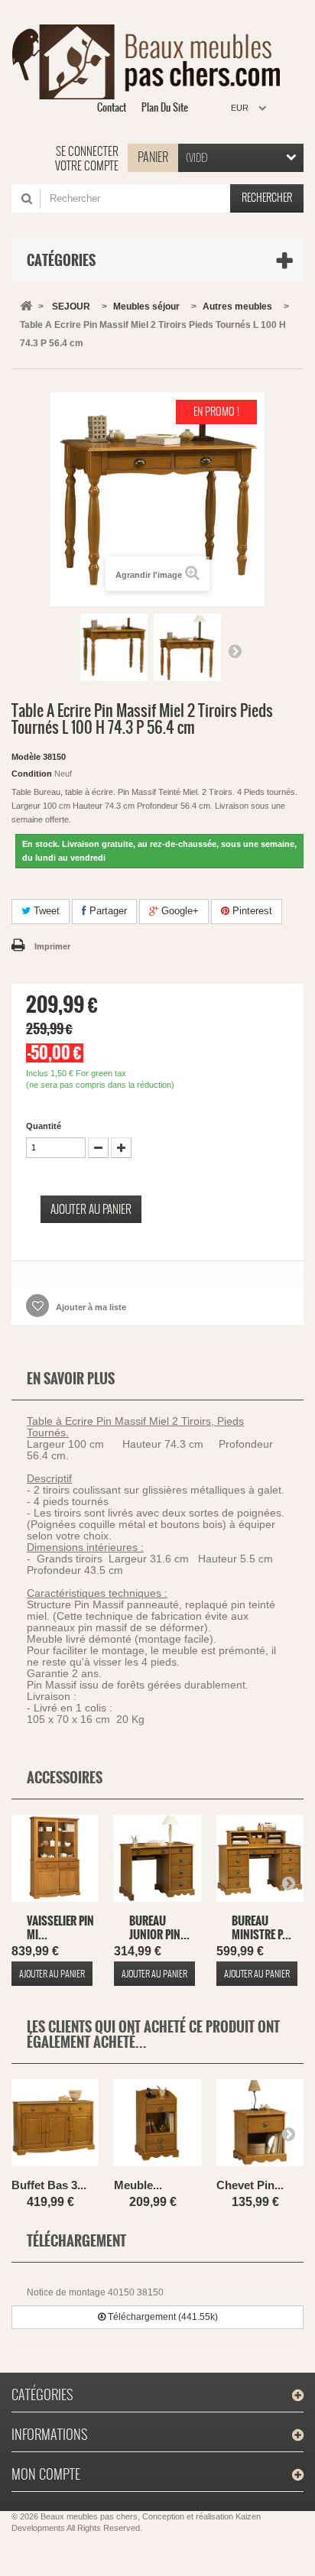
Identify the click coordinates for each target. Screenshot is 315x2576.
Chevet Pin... (250, 2185)
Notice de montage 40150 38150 (95, 2292)
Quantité (44, 1126)
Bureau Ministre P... (261, 1927)
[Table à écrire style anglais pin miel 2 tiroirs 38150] (114, 647)
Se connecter (87, 151)
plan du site (165, 107)
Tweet (45, 911)
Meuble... (138, 2185)
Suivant (235, 650)
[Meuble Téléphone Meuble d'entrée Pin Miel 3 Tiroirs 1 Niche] (157, 2125)
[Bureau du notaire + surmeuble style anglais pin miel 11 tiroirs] (260, 1860)
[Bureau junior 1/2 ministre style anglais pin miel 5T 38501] (157, 1860)
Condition (32, 774)
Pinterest (251, 911)
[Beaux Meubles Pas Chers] (152, 62)
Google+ (179, 911)
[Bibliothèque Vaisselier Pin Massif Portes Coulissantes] (55, 1860)
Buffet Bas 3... (49, 2185)
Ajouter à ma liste (90, 1307)
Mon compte (46, 2474)
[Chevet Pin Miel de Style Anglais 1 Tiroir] (260, 2125)
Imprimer (52, 946)
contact (112, 107)
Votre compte (87, 166)
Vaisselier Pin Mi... (60, 1927)
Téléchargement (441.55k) (162, 2317)
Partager (107, 911)
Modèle (26, 757)
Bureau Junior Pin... (159, 1927)
